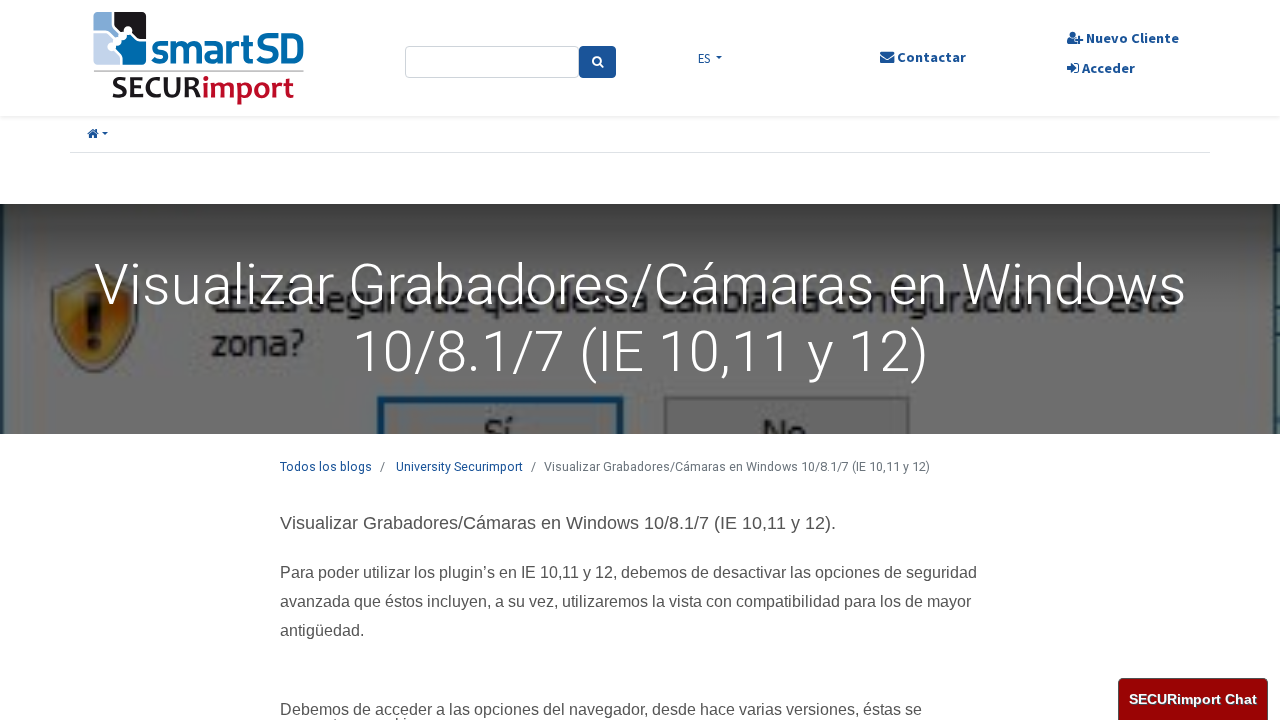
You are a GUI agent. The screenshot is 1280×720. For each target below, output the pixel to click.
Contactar (930, 57)
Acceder (1107, 68)
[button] (97, 134)
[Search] (597, 62)
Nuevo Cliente (1131, 38)
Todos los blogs (326, 466)
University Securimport (459, 466)
